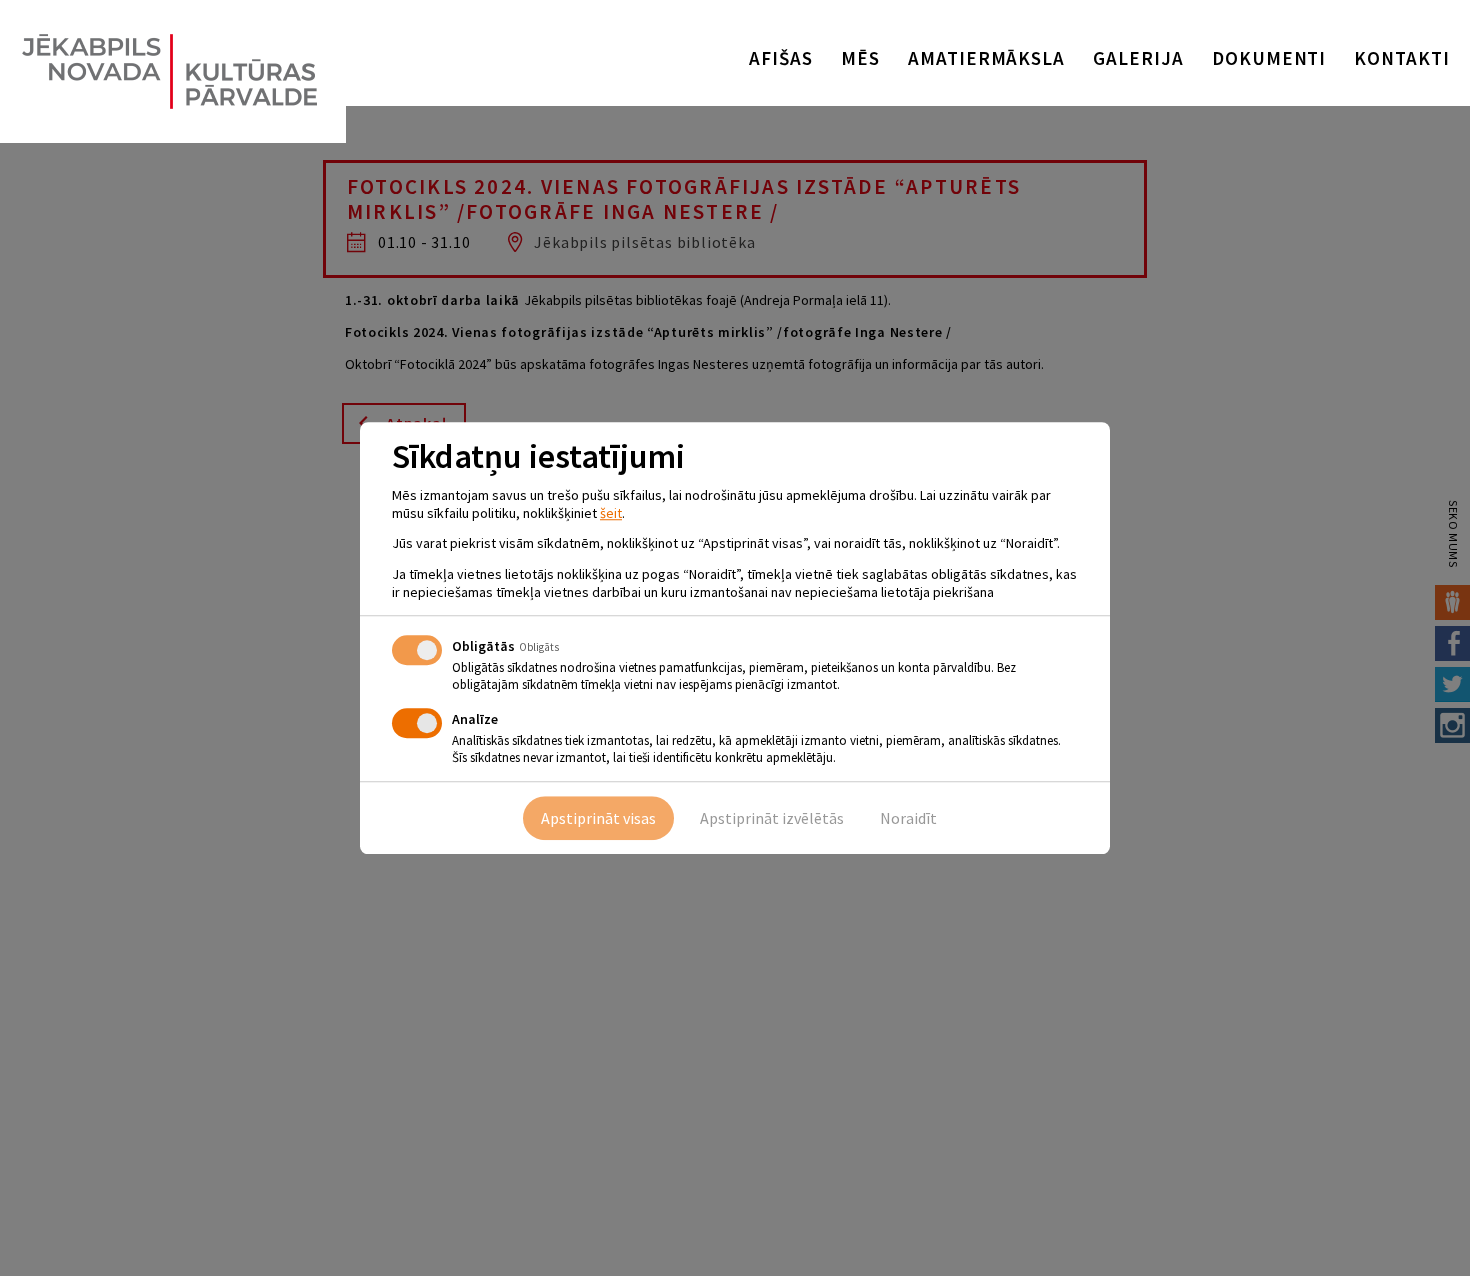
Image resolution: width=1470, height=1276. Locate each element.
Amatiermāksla (986, 58)
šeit (611, 513)
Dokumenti (1269, 58)
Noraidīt (908, 818)
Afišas (781, 58)
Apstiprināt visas (598, 818)
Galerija (1138, 58)
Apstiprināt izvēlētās (772, 818)
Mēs (860, 58)
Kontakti (1402, 58)
